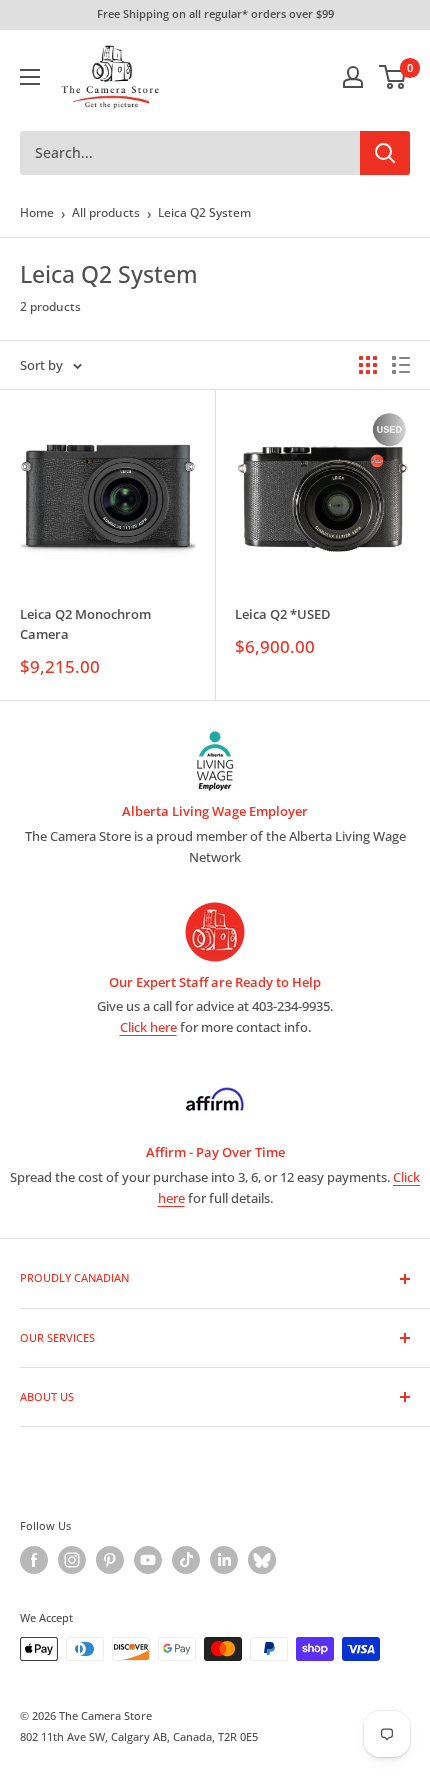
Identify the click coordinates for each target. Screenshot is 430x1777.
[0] (393, 77)
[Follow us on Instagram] (72, 1560)
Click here (148, 1027)
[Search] (385, 153)
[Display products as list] (401, 365)
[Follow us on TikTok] (186, 1560)
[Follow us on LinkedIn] (224, 1560)
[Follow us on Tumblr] (262, 1560)
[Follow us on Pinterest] (110, 1560)
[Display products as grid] (368, 365)
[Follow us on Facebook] (34, 1560)
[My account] (353, 77)
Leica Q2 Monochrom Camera (85, 624)
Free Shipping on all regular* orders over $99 (215, 13)
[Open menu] (30, 77)
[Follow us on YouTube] (148, 1560)
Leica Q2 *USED (283, 614)
